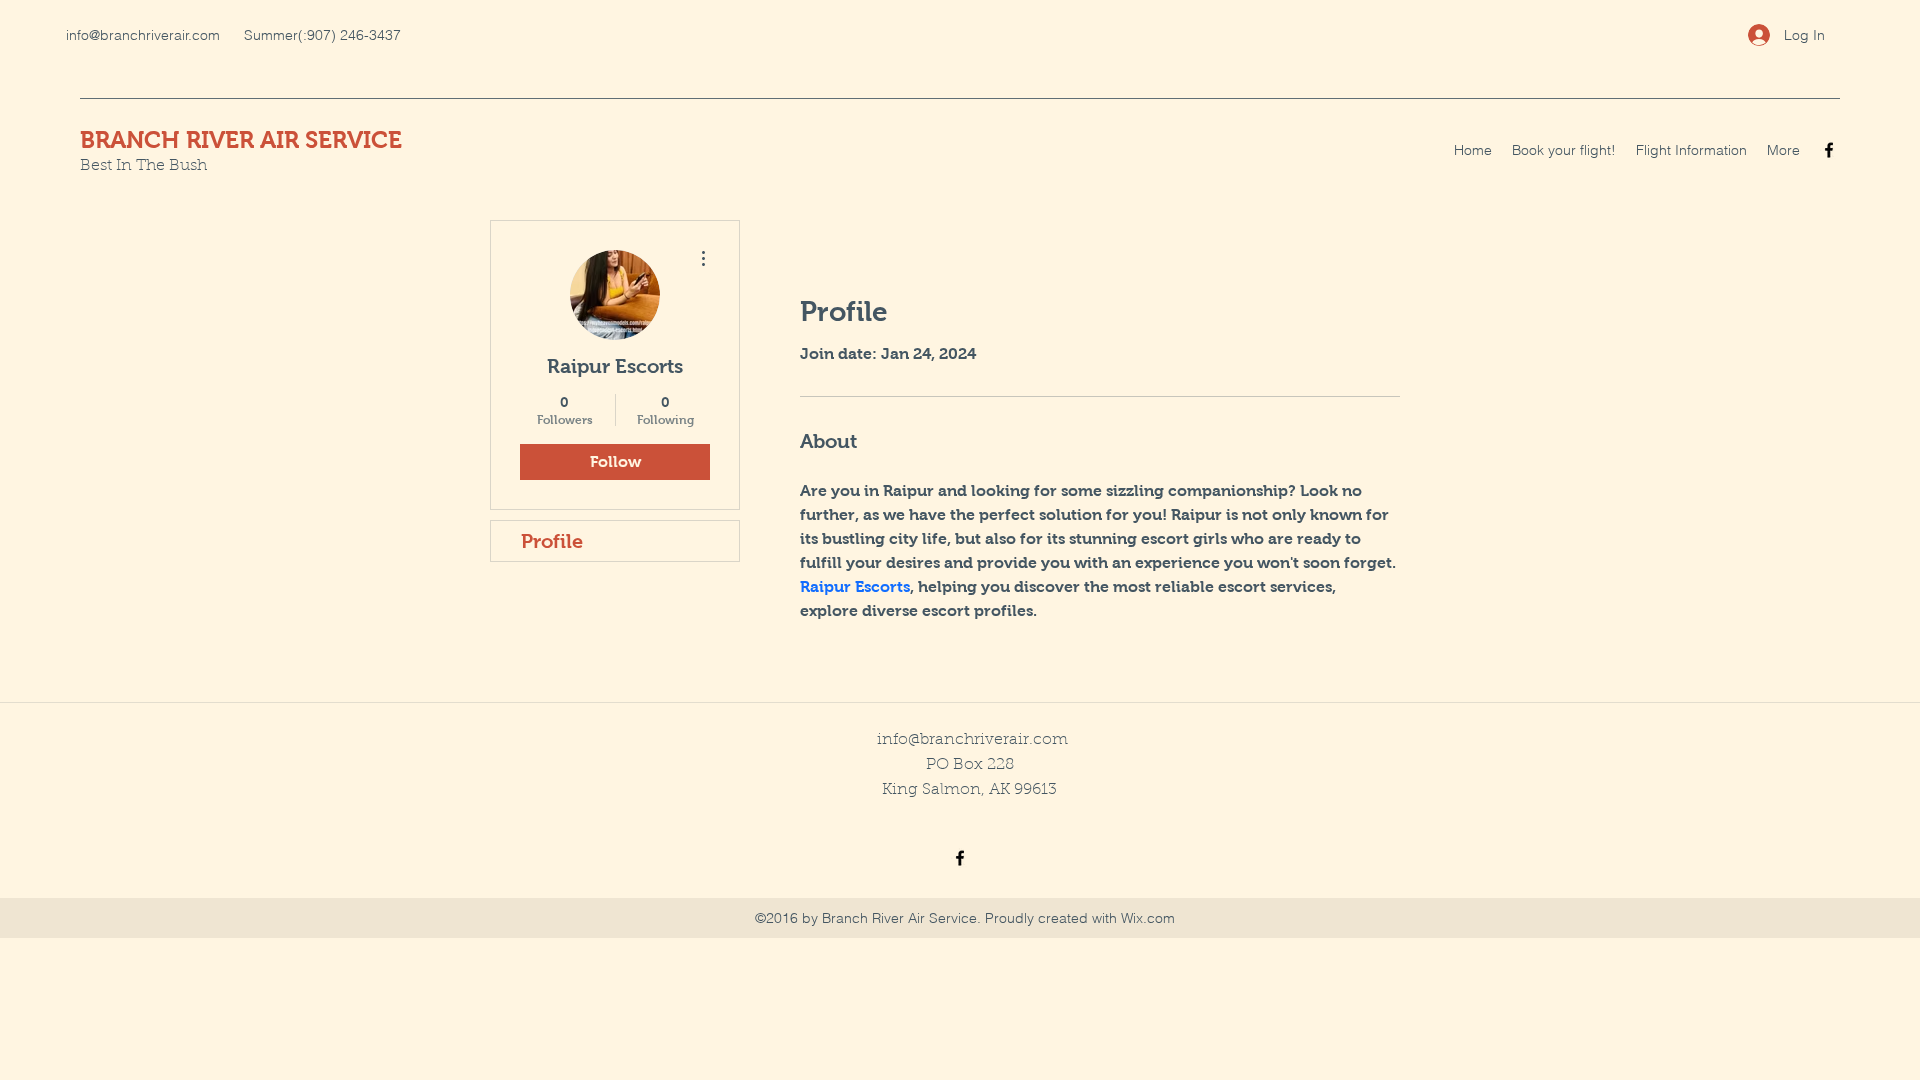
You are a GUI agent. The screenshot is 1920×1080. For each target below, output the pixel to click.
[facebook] (1829, 150)
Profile (552, 541)
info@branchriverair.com (143, 35)
